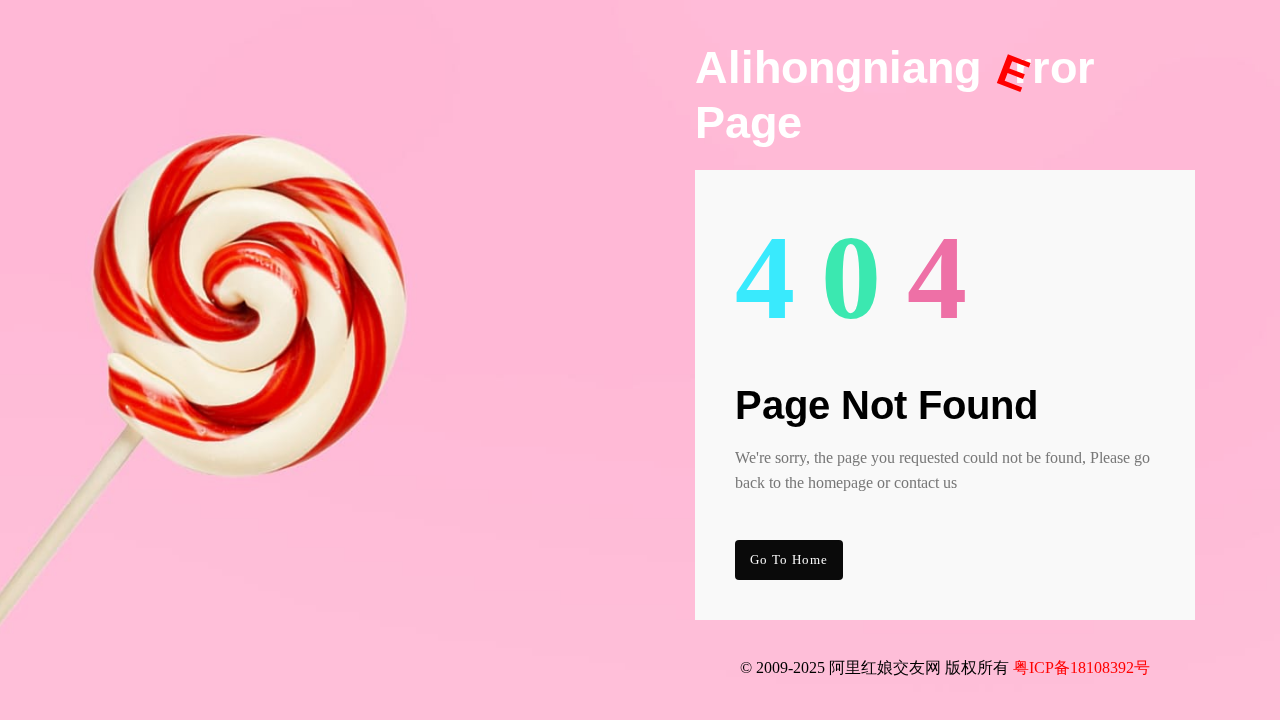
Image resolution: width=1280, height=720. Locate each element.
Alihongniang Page (895, 95)
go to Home (789, 559)
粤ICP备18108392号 (1081, 667)
